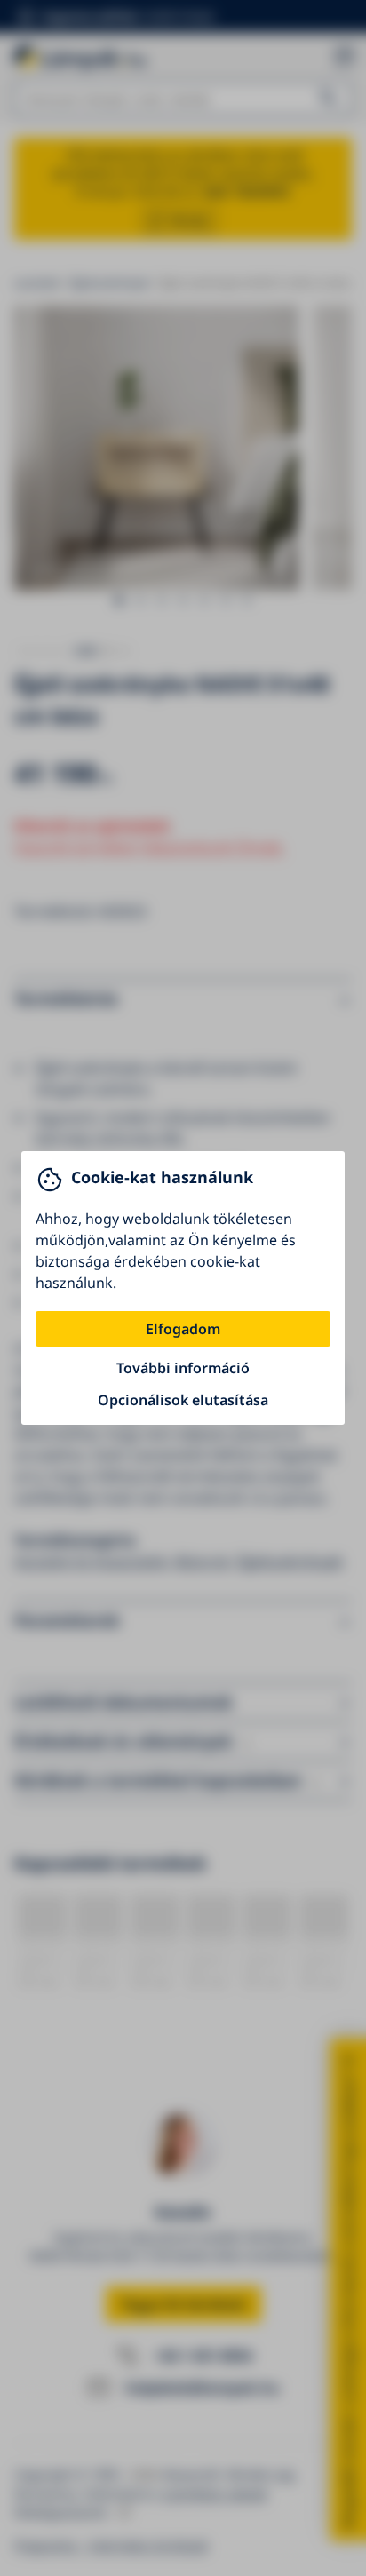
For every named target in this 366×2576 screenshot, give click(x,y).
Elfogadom (183, 1329)
